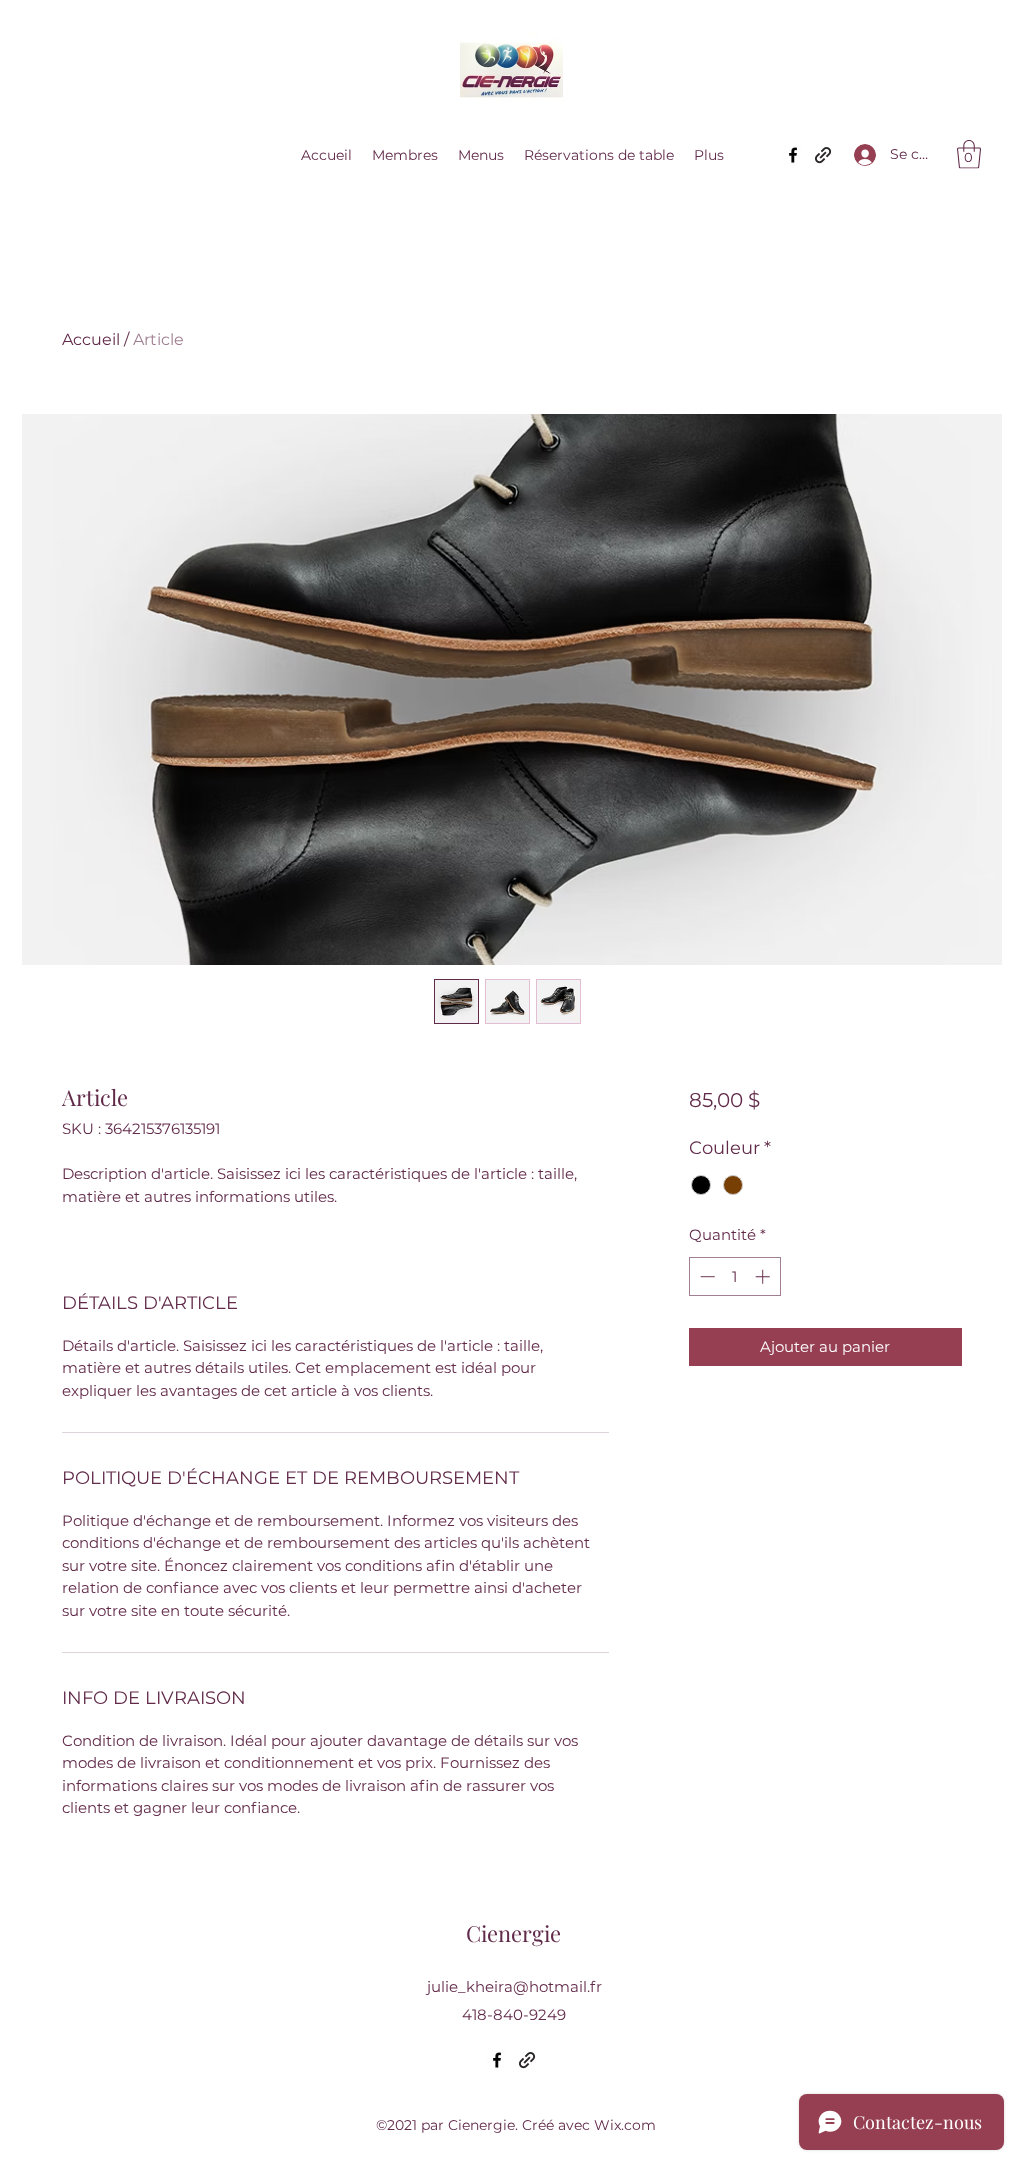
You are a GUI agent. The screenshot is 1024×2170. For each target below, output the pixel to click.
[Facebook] (793, 155)
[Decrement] (705, 1276)
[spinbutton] (734, 1276)
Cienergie (513, 1933)
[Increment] (764, 1276)
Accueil (91, 339)
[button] (969, 154)
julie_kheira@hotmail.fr (514, 1986)
